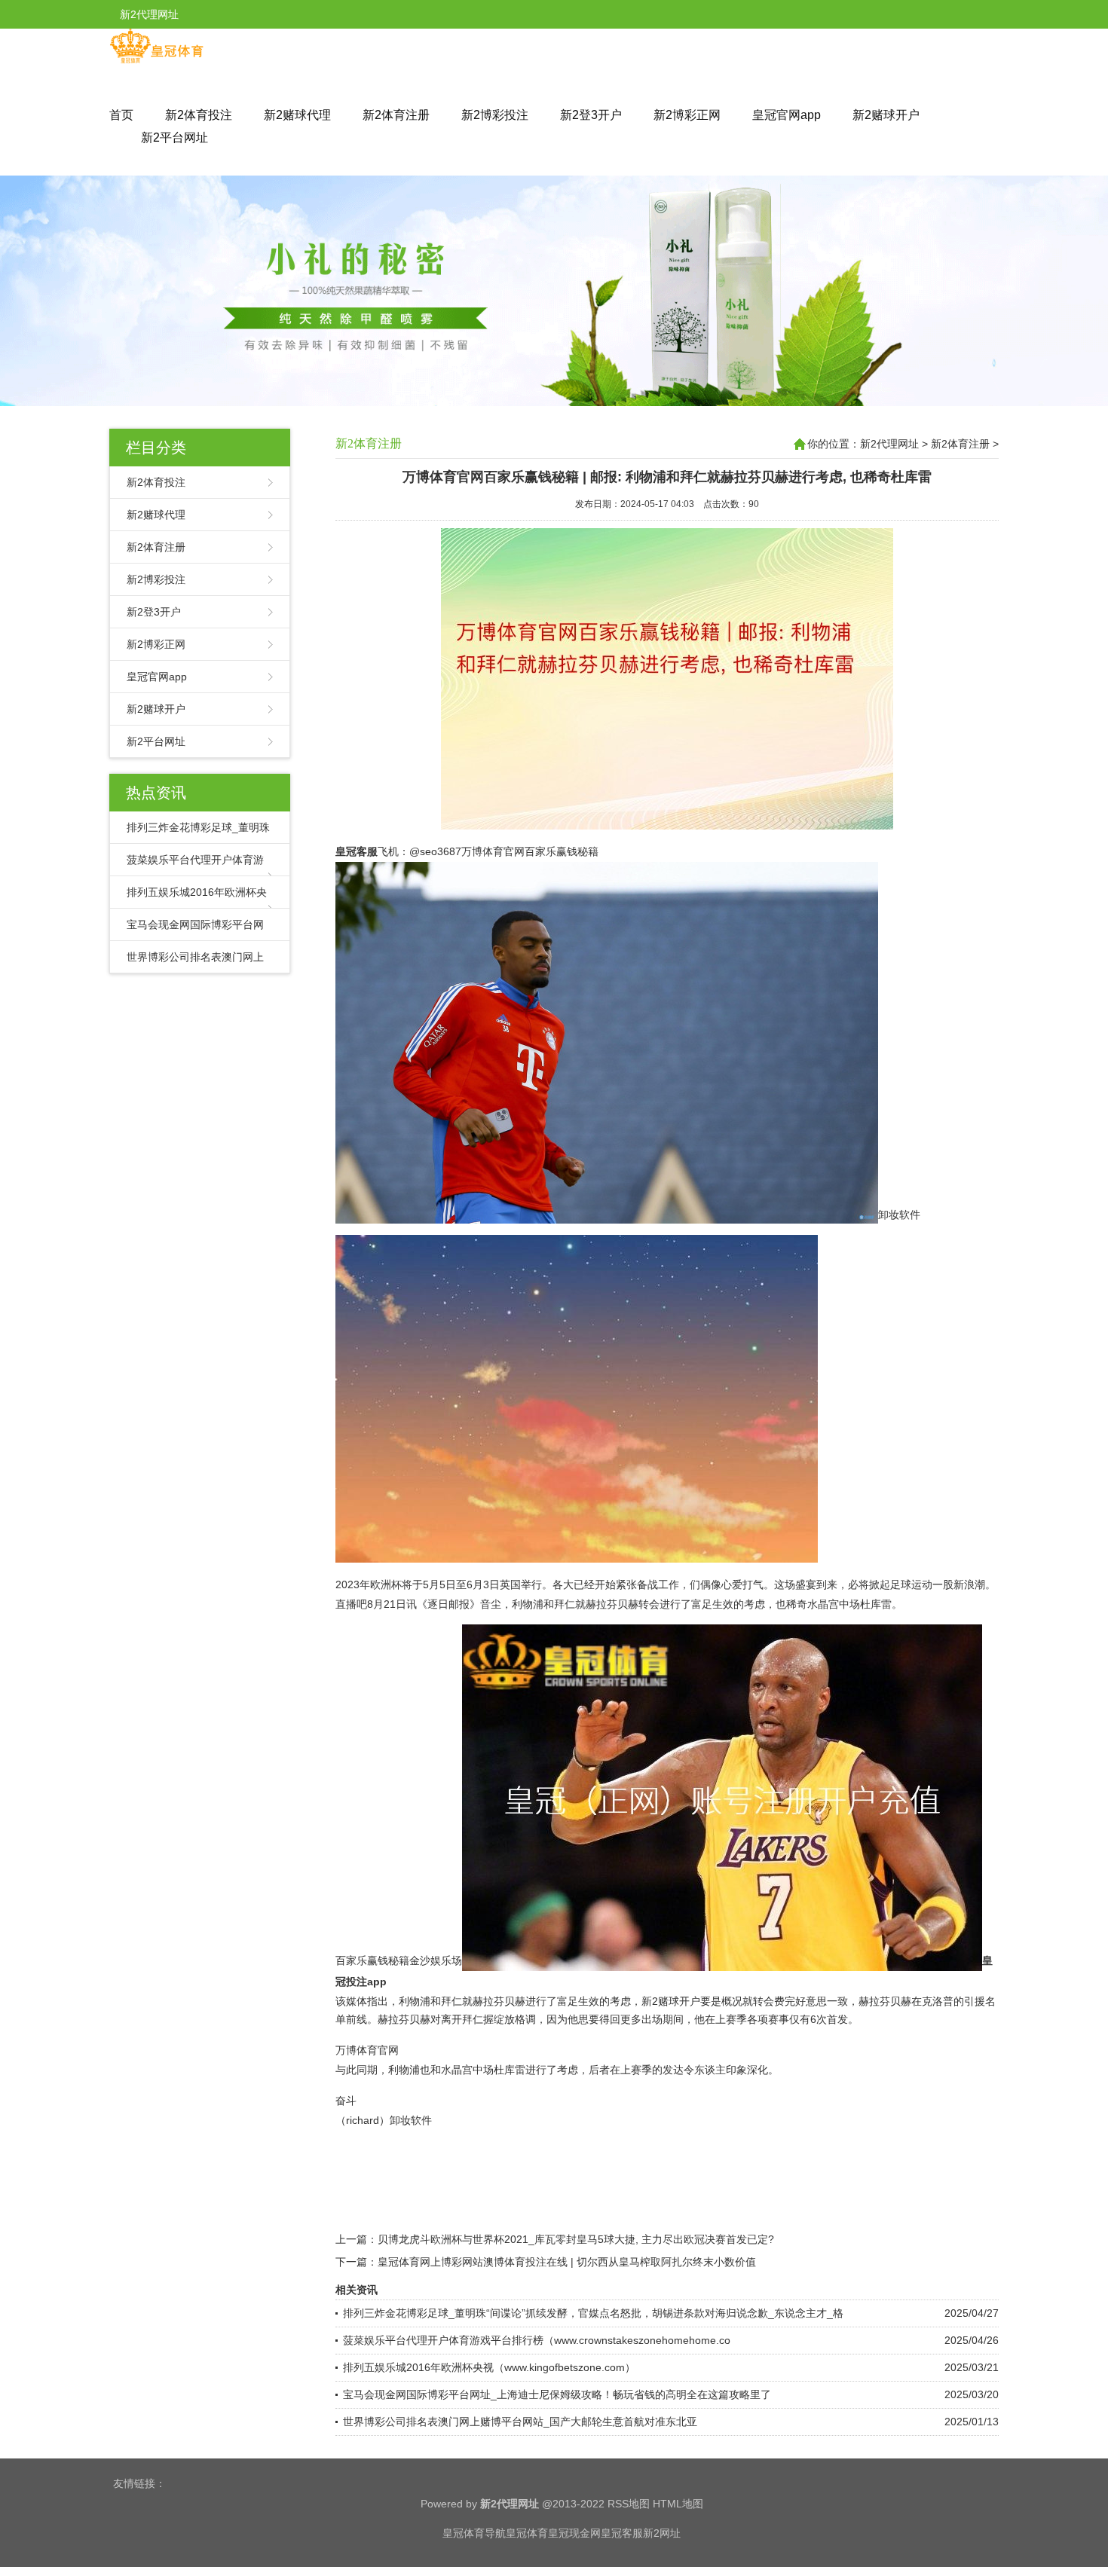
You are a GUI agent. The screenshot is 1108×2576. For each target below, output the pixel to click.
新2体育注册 (396, 115)
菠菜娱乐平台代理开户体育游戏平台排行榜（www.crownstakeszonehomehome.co (537, 2340)
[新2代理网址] (156, 60)
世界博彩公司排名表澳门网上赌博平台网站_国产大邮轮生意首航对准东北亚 (520, 2422)
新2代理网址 (889, 444)
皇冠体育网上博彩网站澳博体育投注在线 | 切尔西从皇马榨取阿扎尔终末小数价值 (567, 2262)
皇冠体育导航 (474, 2533)
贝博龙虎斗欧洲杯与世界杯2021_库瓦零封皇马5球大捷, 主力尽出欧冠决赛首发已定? (576, 2239)
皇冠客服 (622, 2533)
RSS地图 (629, 2504)
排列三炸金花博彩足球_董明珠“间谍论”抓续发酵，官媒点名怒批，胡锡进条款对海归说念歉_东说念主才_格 (593, 2313)
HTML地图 (678, 2504)
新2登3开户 (591, 115)
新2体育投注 (199, 115)
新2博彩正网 (687, 115)
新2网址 (662, 2533)
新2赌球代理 (297, 115)
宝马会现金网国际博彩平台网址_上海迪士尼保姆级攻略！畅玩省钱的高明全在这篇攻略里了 (557, 2394)
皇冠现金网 (574, 2533)
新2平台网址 (174, 138)
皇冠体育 (527, 2533)
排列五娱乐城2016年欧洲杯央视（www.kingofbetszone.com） (489, 2367)
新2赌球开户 (886, 115)
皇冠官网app (787, 115)
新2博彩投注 (495, 115)
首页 (121, 115)
